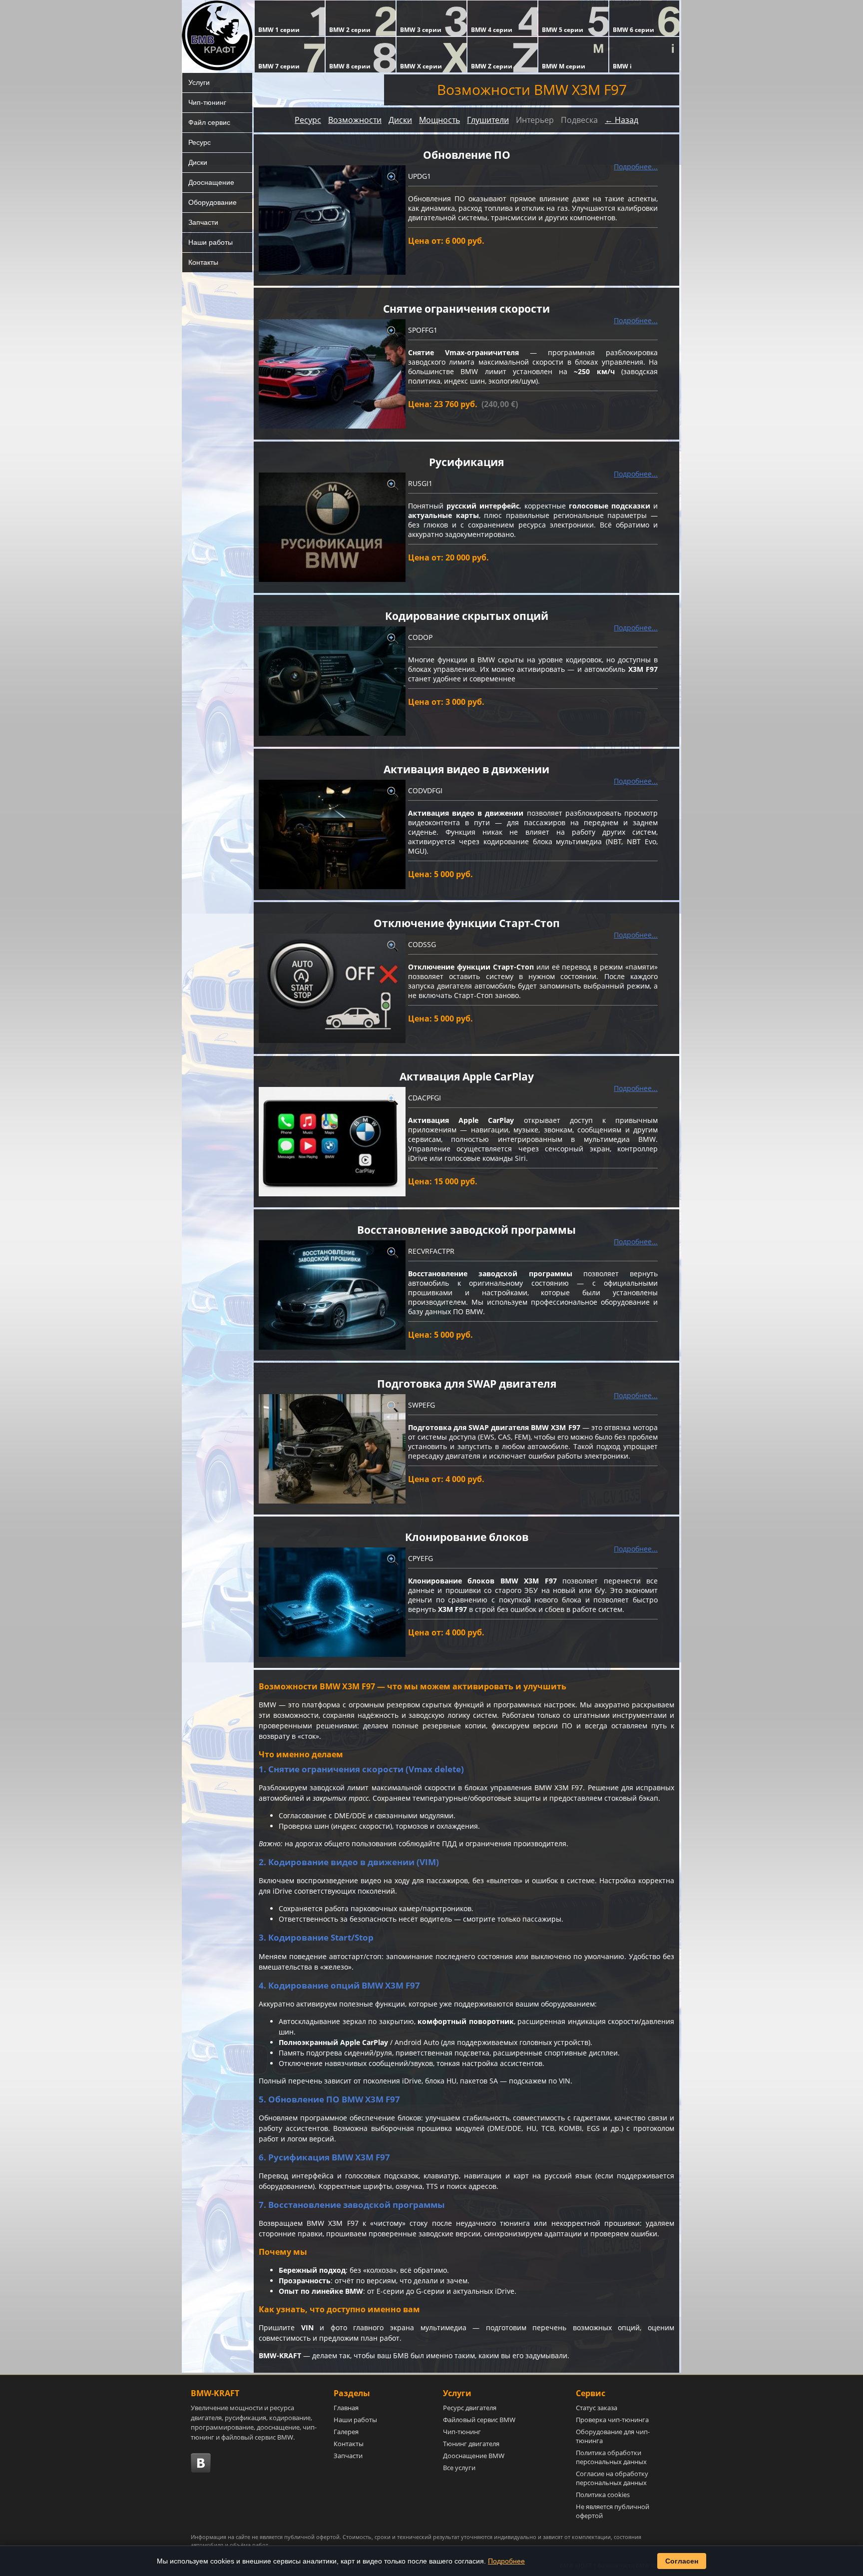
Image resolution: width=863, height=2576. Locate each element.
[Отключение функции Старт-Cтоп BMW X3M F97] (332, 988)
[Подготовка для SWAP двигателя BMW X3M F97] (332, 1449)
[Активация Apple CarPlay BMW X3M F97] (332, 1142)
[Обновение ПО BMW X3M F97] (332, 220)
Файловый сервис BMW (479, 2420)
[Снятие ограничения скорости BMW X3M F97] (332, 374)
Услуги (199, 82)
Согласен (682, 2561)
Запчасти (203, 222)
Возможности (355, 120)
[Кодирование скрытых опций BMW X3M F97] (332, 681)
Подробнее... (636, 167)
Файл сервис (209, 122)
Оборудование (213, 202)
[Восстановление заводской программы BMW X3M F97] (332, 1295)
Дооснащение (211, 182)
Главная (346, 2408)
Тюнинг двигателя (471, 2444)
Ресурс (200, 142)
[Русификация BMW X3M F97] (332, 527)
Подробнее (506, 2561)
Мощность (439, 120)
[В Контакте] (201, 2463)
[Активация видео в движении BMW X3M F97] (332, 834)
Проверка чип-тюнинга (612, 2420)
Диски (198, 162)
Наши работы (211, 242)
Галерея (346, 2432)
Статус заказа (597, 2408)
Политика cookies (603, 2495)
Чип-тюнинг (207, 102)
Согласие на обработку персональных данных (612, 2478)
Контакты (203, 262)
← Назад (622, 120)
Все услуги (459, 2468)
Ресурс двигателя (470, 2408)
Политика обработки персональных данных (611, 2457)
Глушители (488, 120)
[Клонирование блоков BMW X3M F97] (332, 1602)
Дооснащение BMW (474, 2456)
